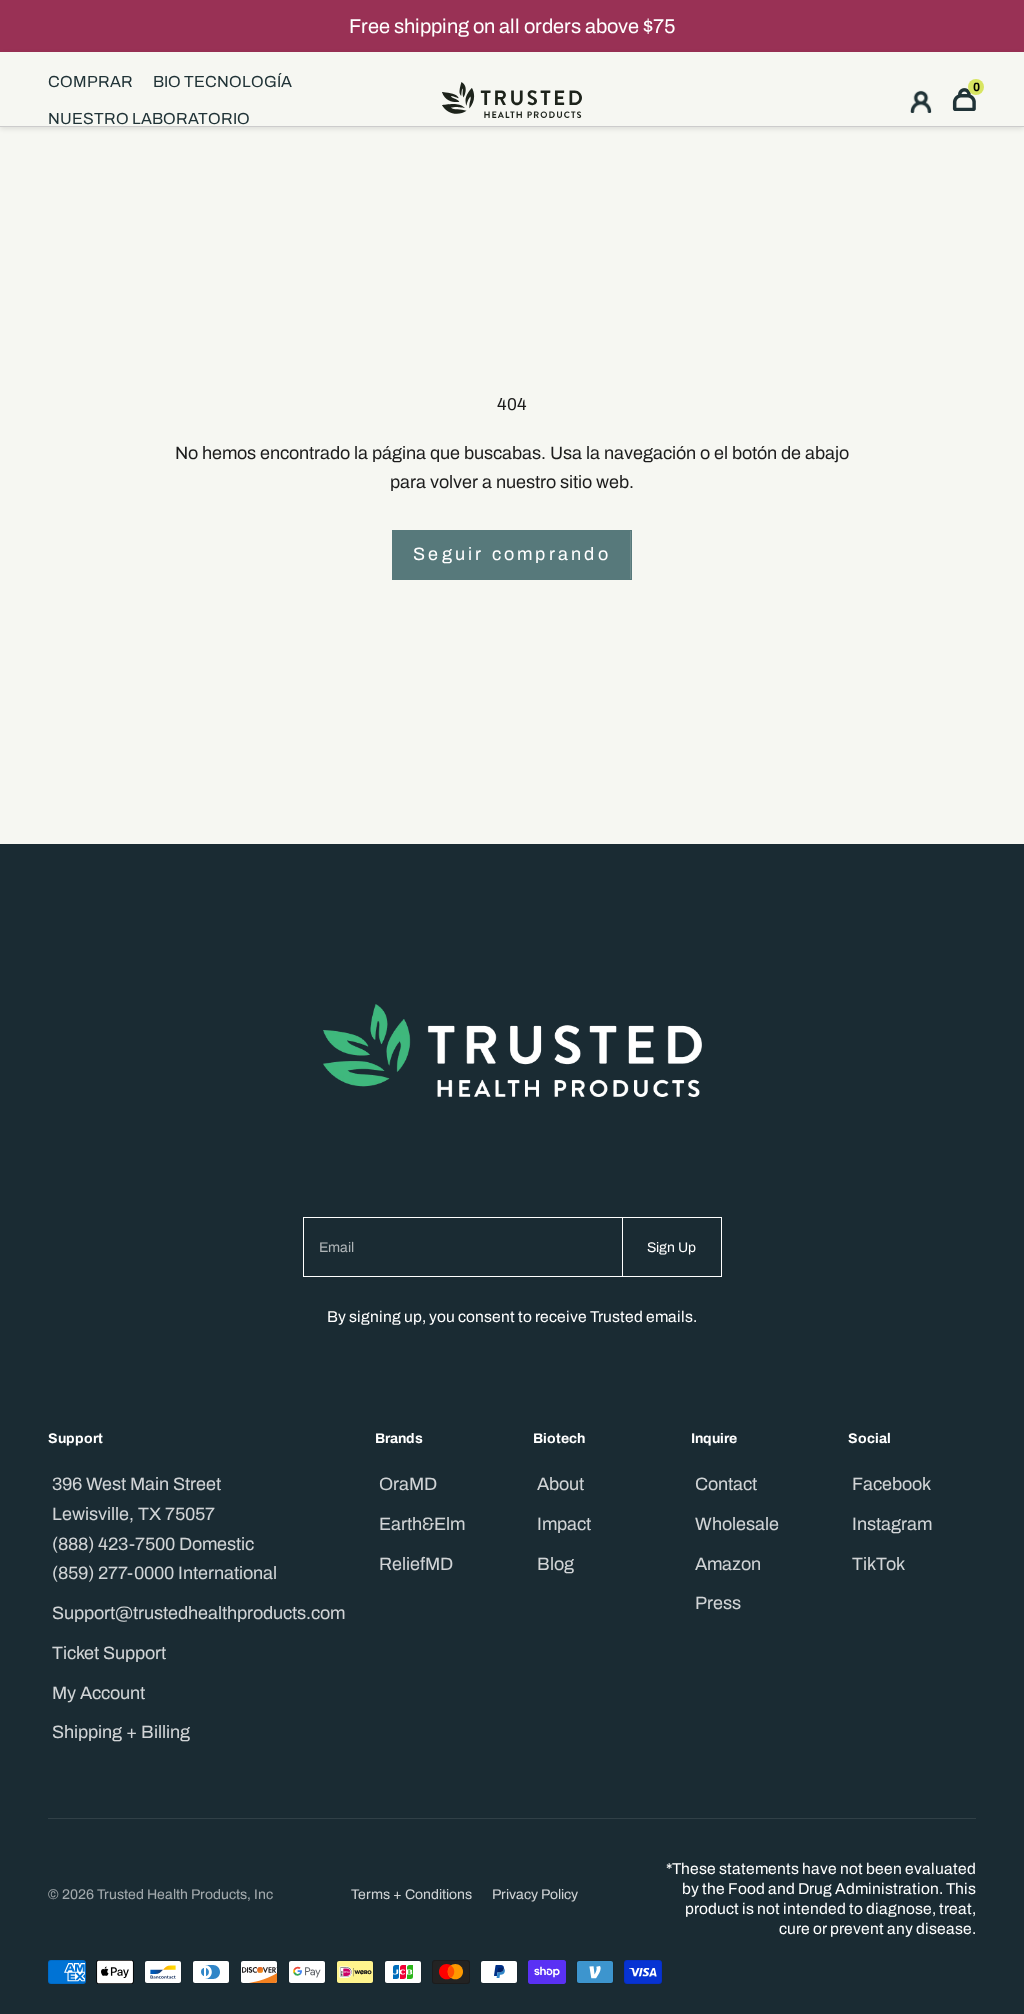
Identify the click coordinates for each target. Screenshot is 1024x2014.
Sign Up (671, 1247)
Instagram (892, 1524)
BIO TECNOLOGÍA (222, 81)
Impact (564, 1524)
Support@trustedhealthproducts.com (198, 1613)
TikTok (878, 1564)
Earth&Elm (422, 1524)
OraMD (408, 1484)
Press (718, 1603)
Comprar (90, 81)
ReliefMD (416, 1564)
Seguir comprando (512, 554)
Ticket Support (109, 1653)
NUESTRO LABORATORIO (149, 118)
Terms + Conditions (411, 1894)
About (560, 1484)
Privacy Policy (535, 1894)
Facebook (891, 1484)
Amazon (728, 1564)
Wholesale (737, 1524)
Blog (555, 1564)
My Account (98, 1693)
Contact (726, 1484)
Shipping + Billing (121, 1732)
